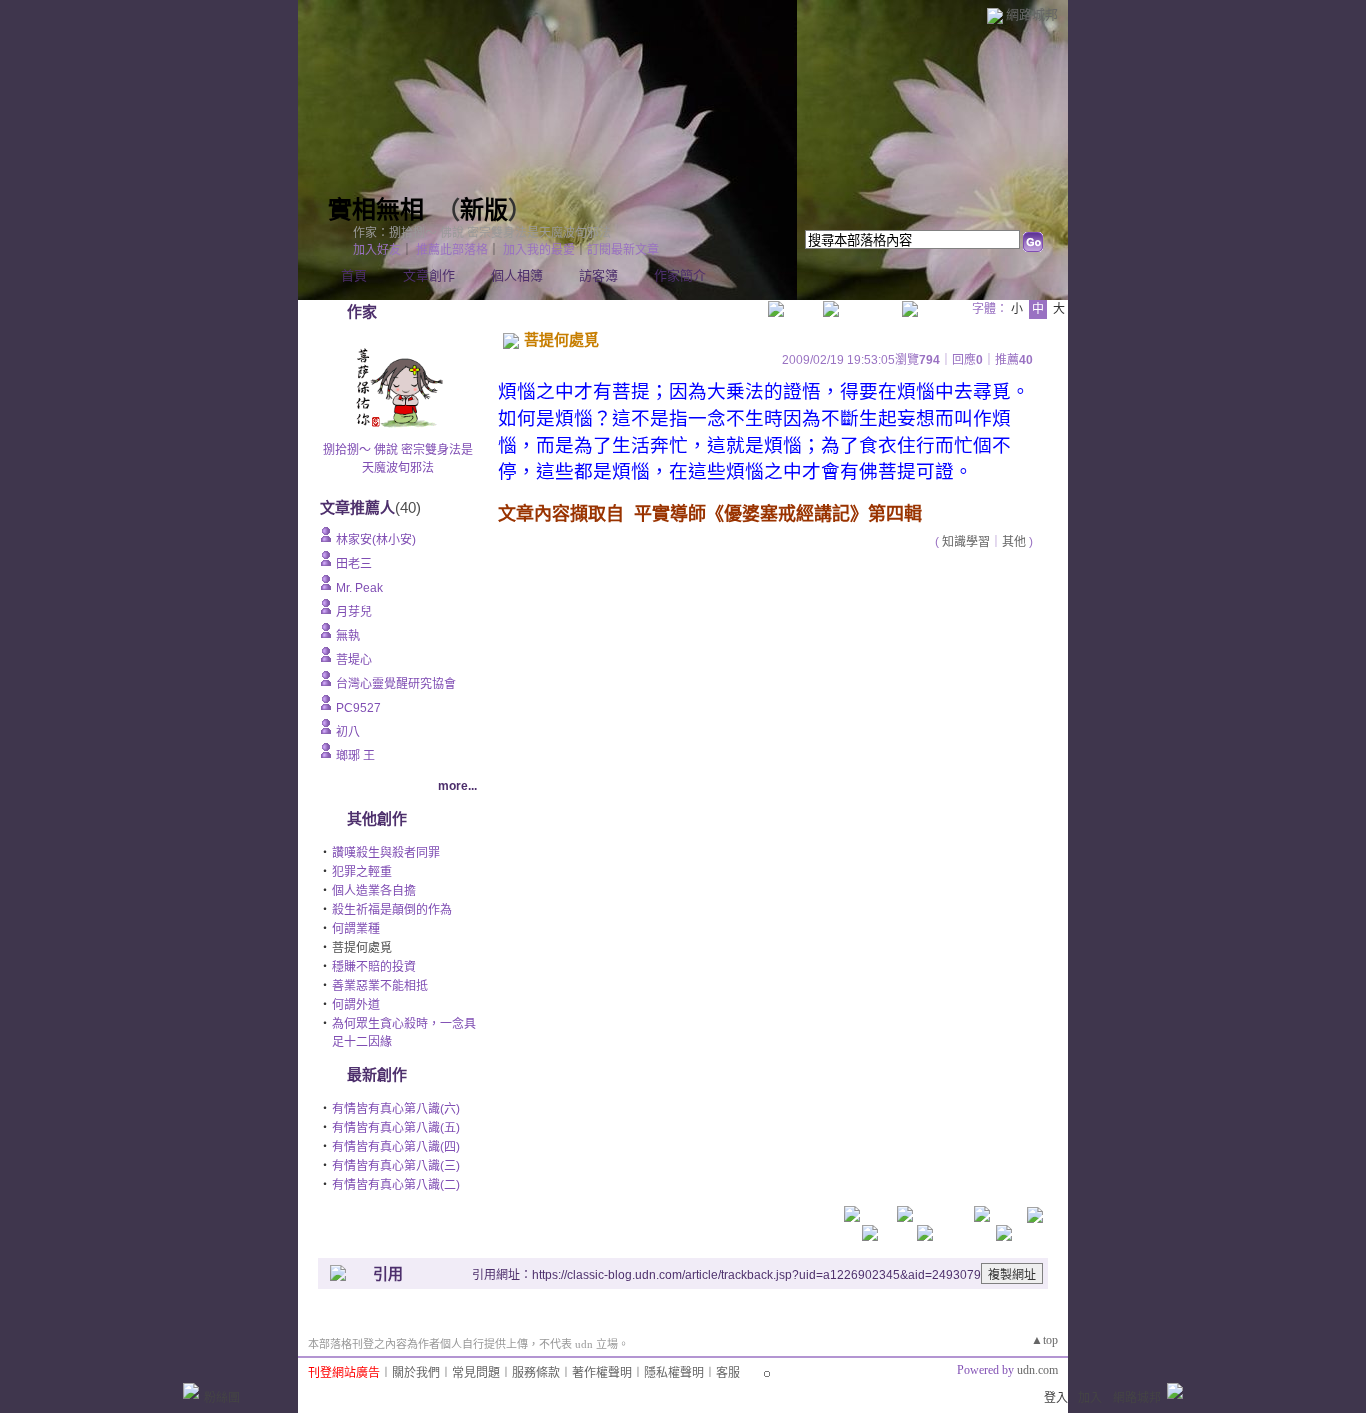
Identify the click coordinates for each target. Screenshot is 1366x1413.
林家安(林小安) (376, 540)
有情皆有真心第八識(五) (396, 1128)
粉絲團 (222, 1398)
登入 (1056, 1398)
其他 (1014, 542)
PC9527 (358, 708)
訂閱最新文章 (623, 250)
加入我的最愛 (539, 250)
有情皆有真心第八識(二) (396, 1185)
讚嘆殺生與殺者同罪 (386, 853)
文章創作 (429, 275)
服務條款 (536, 1373)
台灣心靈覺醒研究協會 (396, 684)
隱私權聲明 (674, 1373)
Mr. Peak (359, 588)
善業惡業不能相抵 (380, 986)
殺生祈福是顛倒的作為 (392, 910)
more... (457, 786)
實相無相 (376, 210)
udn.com (1037, 1370)
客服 (728, 1373)
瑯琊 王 (355, 756)
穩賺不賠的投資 (374, 967)
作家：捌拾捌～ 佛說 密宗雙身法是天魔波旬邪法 (482, 233)
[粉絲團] (191, 1391)
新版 (484, 210)
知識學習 (966, 542)
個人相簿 (517, 275)
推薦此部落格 (452, 250)
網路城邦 (1032, 14)
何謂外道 (356, 1005)
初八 (348, 732)
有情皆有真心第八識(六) (396, 1109)
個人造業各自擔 (374, 891)
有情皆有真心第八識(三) (396, 1166)
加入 (1090, 1398)
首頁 (354, 275)
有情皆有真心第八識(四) (396, 1147)
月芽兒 (354, 612)
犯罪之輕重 (362, 872)
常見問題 (476, 1373)
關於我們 (416, 1373)
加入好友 (377, 250)
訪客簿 (598, 275)
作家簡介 (680, 275)
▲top (1044, 1340)
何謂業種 (356, 929)
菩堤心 (354, 660)
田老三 (354, 564)
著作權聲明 (602, 1373)
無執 (348, 636)
